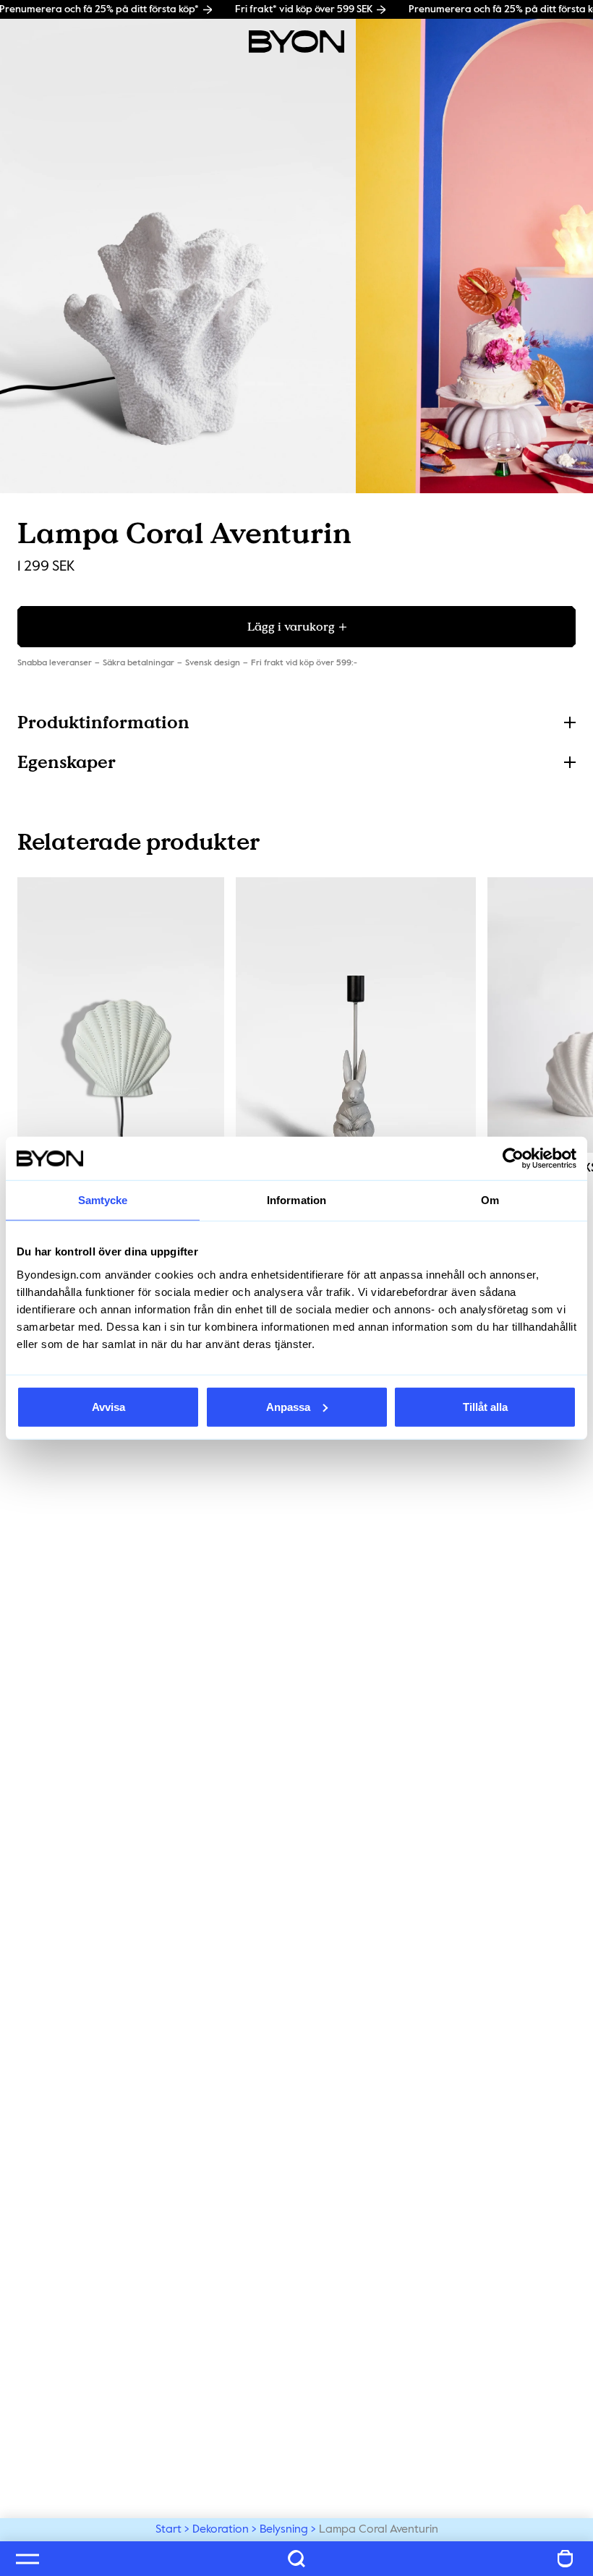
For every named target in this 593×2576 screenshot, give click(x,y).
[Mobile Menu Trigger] (27, 2559)
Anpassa (288, 1406)
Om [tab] (490, 1200)
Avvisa (108, 1406)
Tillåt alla (485, 1406)
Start (168, 2530)
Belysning (284, 2530)
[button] (296, 722)
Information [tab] (296, 1200)
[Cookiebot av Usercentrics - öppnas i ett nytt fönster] (513, 1159)
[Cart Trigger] (566, 2559)
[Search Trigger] (296, 2559)
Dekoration (221, 2530)
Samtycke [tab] (103, 1200)
